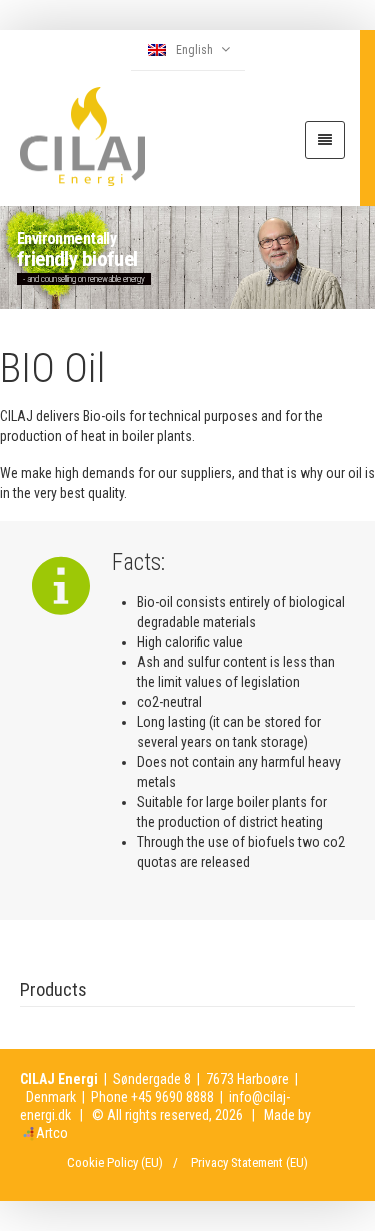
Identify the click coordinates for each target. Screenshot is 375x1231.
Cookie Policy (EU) (115, 1162)
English (194, 50)
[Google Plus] (340, 1105)
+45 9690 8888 (172, 1097)
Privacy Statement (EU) (249, 1162)
